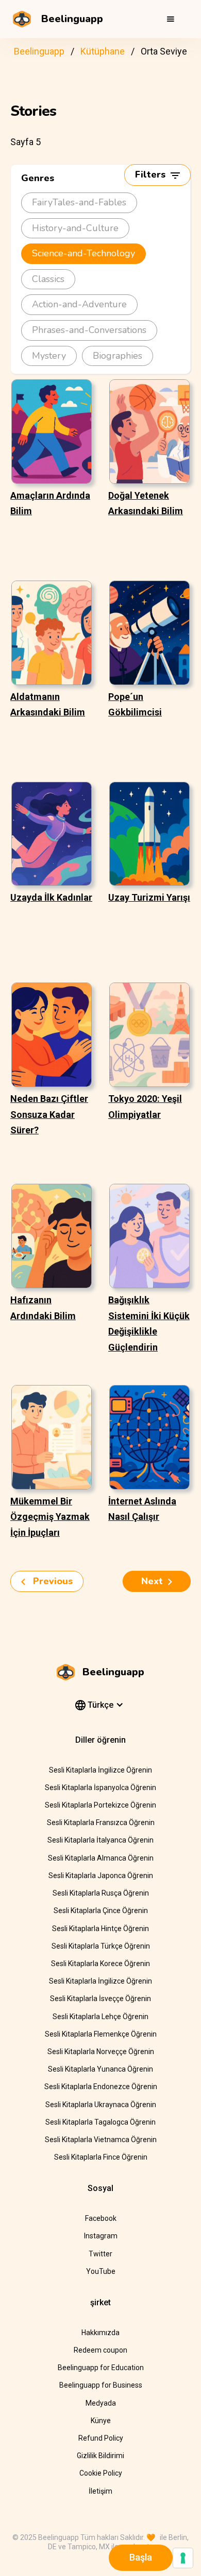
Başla (141, 2557)
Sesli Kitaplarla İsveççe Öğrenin (100, 1999)
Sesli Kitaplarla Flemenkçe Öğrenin (101, 2034)
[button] (171, 19)
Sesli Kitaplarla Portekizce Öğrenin (100, 1805)
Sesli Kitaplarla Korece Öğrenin (100, 1964)
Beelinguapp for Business (101, 2385)
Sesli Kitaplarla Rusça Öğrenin (101, 1893)
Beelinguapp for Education (101, 2368)
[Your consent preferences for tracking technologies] (183, 2558)
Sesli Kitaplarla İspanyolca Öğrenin (100, 1788)
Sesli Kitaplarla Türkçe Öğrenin (101, 1946)
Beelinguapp (39, 51)
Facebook (101, 2218)
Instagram (101, 2236)
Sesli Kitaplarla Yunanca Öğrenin (100, 2069)
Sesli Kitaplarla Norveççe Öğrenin (101, 2052)
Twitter (100, 2254)
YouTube (101, 2271)
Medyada (101, 2403)
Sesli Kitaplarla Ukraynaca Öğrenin (101, 2105)
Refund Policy (101, 2438)
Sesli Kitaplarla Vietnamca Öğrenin (101, 2140)
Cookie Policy (101, 2473)
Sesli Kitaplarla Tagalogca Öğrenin (100, 2122)
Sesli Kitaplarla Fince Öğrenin (101, 2157)
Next (152, 1581)
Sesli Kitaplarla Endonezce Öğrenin (101, 2087)
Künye (101, 2421)
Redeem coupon (100, 2350)
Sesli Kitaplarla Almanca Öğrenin (101, 1858)
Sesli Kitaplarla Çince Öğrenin (101, 1911)
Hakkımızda (100, 2333)
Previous (52, 1581)
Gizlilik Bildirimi (100, 2456)
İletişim (100, 2491)
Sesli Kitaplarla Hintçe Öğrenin (100, 1929)
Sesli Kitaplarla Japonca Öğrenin (101, 1876)
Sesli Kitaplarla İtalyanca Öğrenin (100, 1840)
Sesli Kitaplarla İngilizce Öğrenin (100, 1770)
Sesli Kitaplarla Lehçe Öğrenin (100, 2017)
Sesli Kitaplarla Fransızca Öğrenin (101, 1823)
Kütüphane (103, 51)
